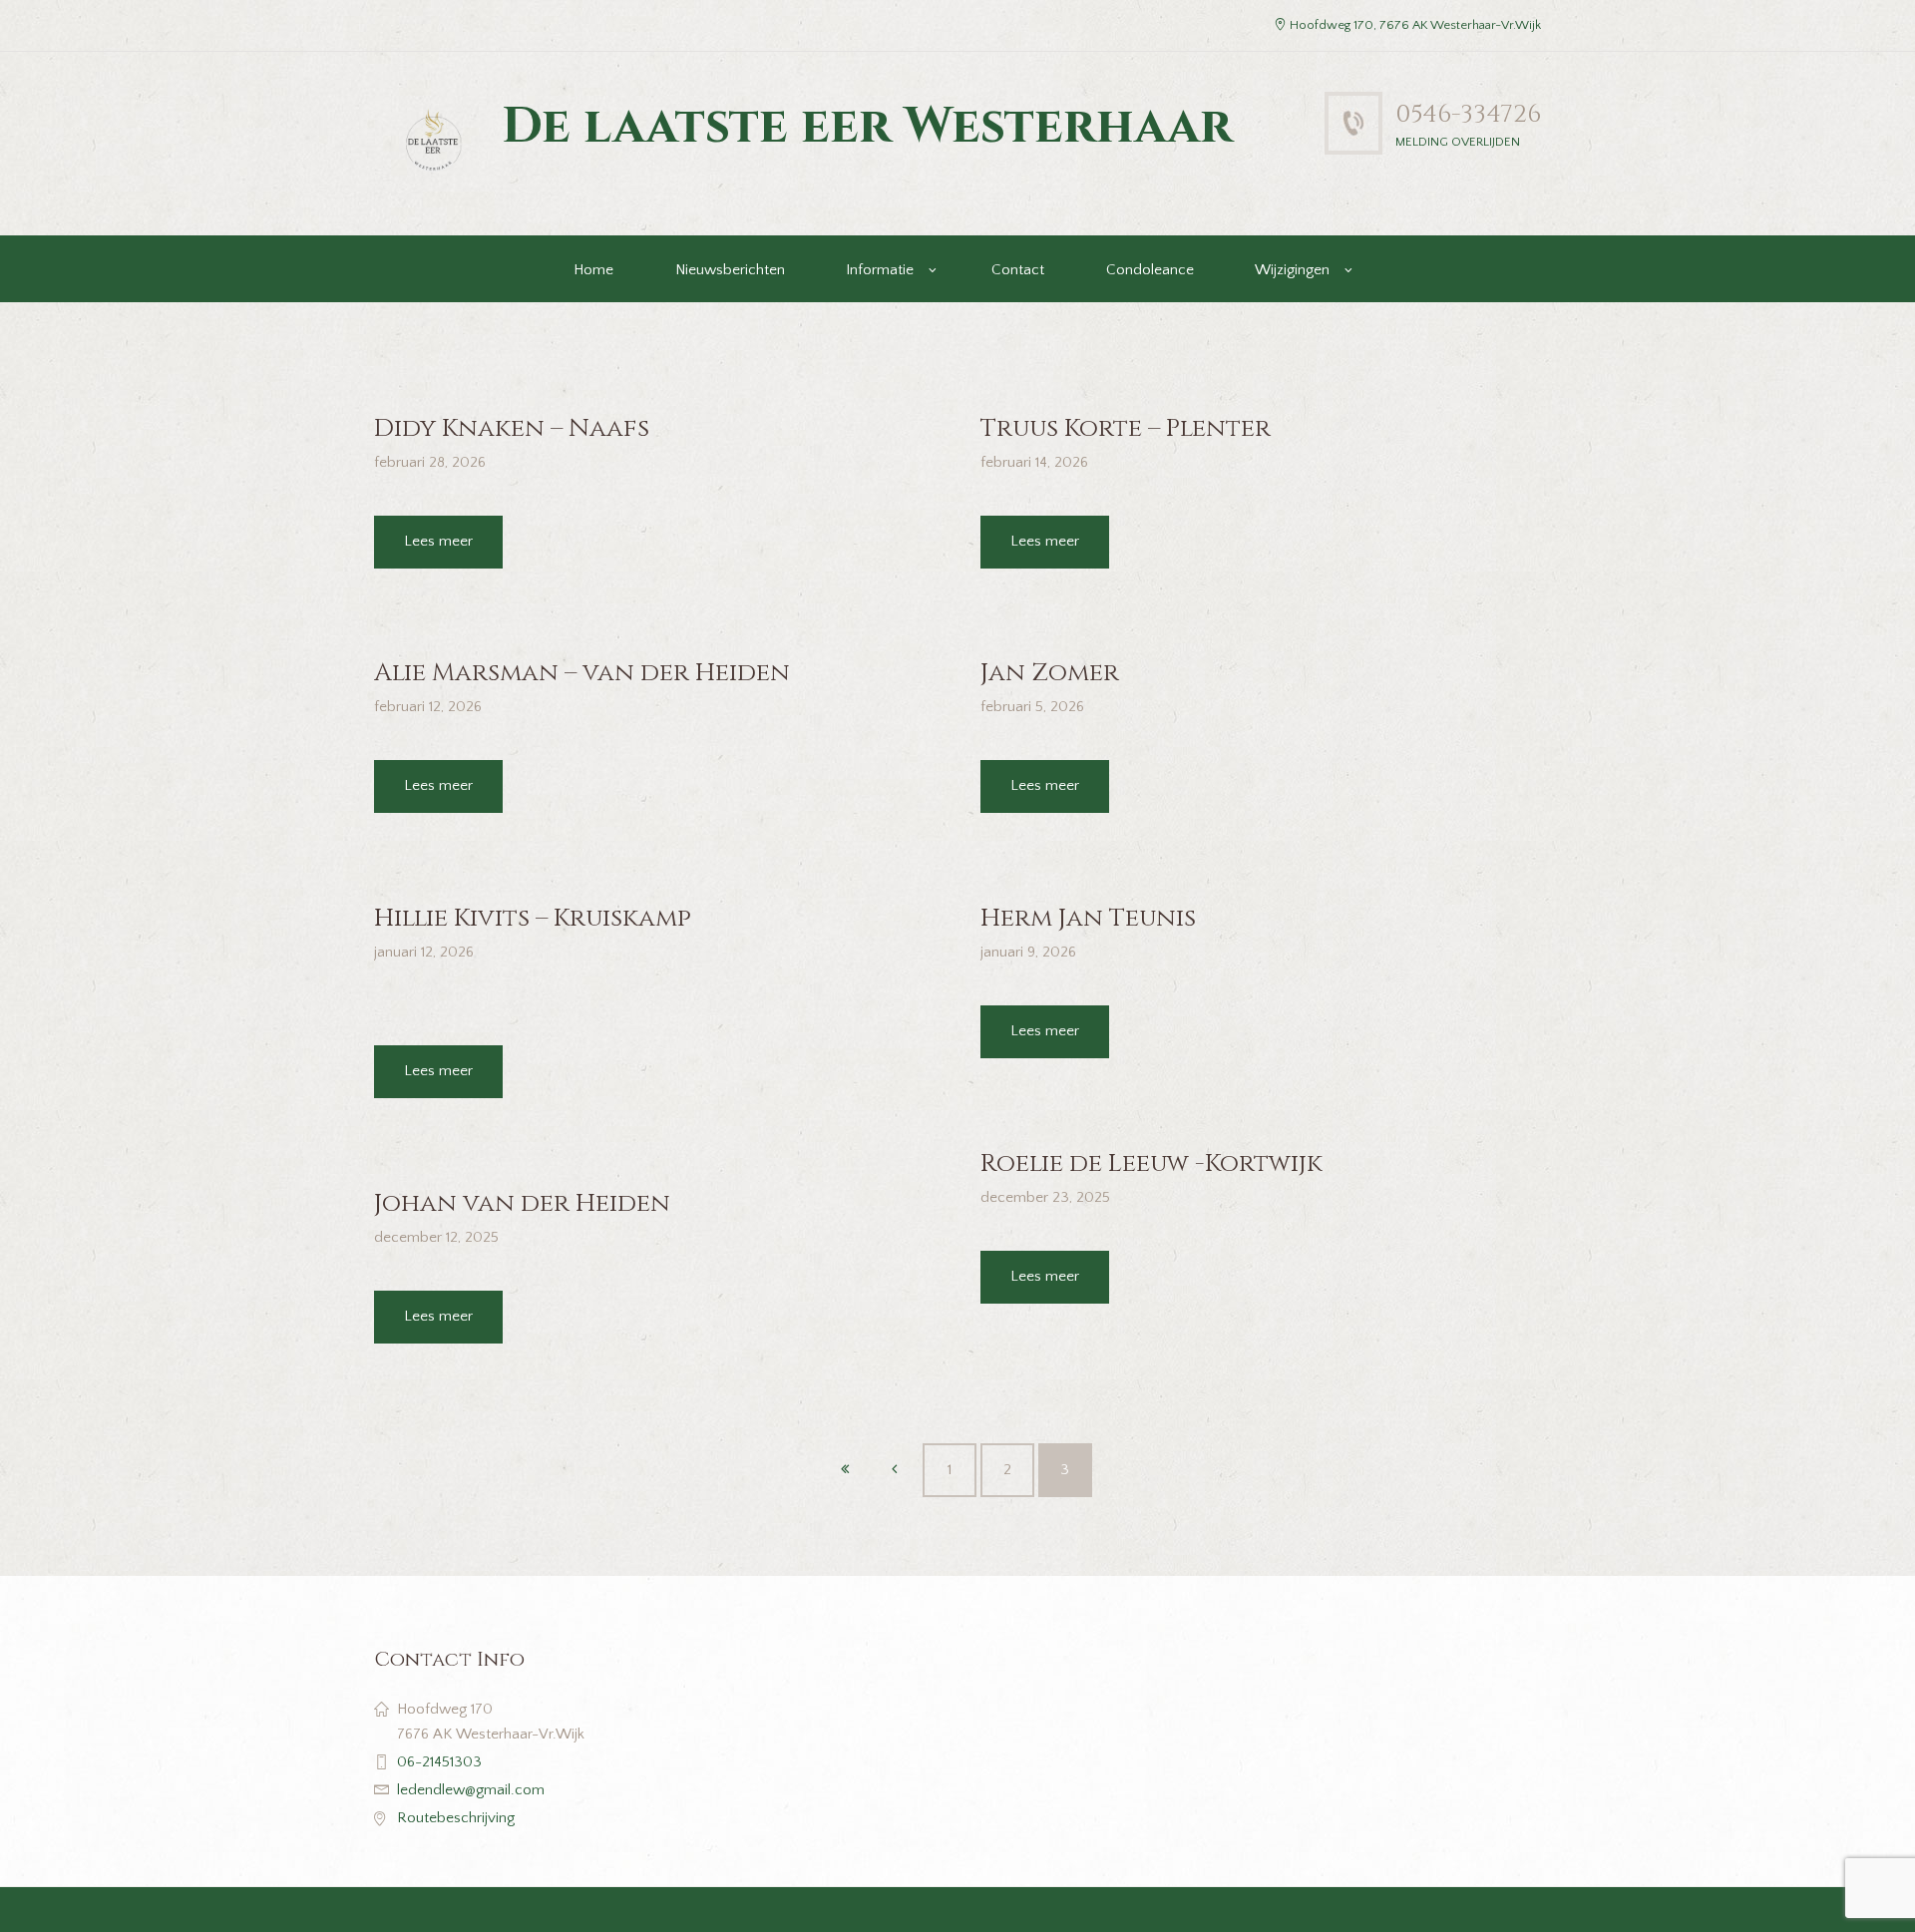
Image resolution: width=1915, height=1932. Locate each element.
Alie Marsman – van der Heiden (582, 673)
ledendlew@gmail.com (471, 1790)
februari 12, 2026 (428, 707)
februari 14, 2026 (1034, 462)
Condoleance (1150, 270)
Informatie (880, 270)
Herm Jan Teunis (1088, 918)
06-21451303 (439, 1762)
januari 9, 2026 (1028, 952)
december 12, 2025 (436, 1237)
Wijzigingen (1292, 270)
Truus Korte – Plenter (1126, 428)
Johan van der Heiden (522, 1203)
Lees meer (438, 541)
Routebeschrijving (456, 1818)
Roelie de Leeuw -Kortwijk (1151, 1163)
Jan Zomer (1050, 673)
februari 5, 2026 (1032, 707)
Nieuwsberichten (730, 270)
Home (593, 270)
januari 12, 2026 (424, 952)
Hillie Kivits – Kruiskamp (533, 918)
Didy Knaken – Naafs (512, 428)
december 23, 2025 (1045, 1197)
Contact (1018, 270)
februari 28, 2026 (430, 462)
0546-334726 (1468, 114)
